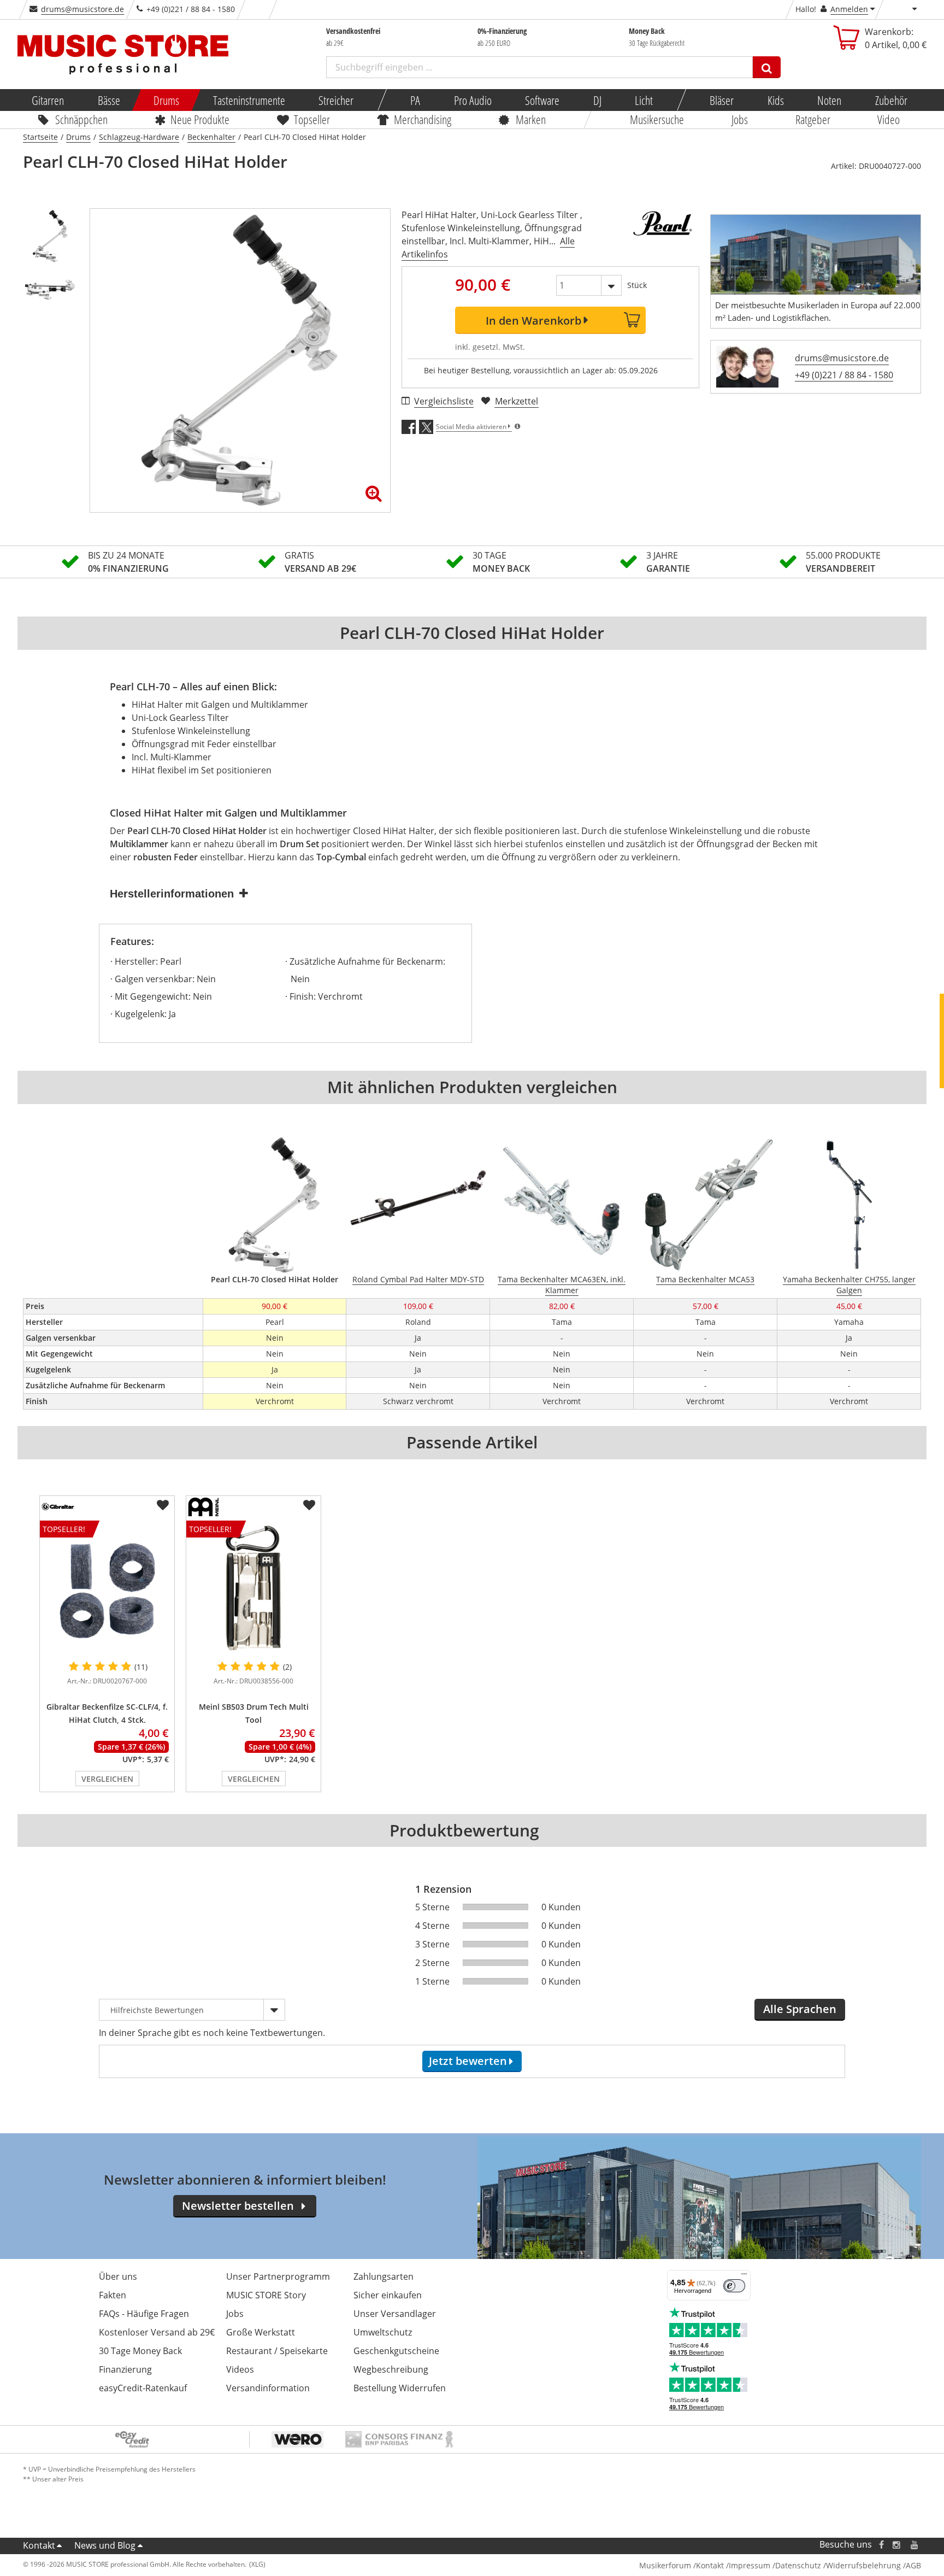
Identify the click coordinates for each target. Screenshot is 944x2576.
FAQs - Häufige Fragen (144, 2314)
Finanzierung (125, 2369)
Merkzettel (517, 401)
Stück (637, 285)
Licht (644, 100)
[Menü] (744, 2276)
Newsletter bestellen (238, 2206)
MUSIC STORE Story (266, 2295)
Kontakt (39, 2545)
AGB (913, 2565)
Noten (829, 100)
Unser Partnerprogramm (278, 2276)
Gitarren (48, 100)
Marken (531, 119)
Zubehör (891, 100)
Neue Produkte (200, 119)
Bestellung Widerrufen (400, 2388)
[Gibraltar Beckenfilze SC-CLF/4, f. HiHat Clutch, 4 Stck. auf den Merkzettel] (163, 1505)
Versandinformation (268, 2388)
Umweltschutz (383, 2332)
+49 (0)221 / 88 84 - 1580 (844, 375)
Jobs (740, 119)
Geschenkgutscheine (396, 2351)
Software (542, 100)
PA (415, 100)
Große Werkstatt (261, 2332)
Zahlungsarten (383, 2276)
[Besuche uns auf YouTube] (915, 2545)
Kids (775, 100)
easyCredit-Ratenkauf (143, 2388)
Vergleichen (107, 1779)
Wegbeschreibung (391, 2369)
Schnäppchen (81, 119)
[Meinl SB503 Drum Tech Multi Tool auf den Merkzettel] (309, 1505)
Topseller (312, 119)
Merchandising (423, 119)
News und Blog (105, 2545)
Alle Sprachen (800, 2009)
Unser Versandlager (395, 2314)
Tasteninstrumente (249, 100)
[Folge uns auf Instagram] (897, 2545)
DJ (597, 100)
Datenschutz (798, 2565)
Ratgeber (813, 119)
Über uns (118, 2276)
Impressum (750, 2565)
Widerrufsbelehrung (863, 2565)
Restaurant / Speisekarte (277, 2351)
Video (889, 119)
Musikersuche (657, 119)
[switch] (734, 2286)
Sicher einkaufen (388, 2295)
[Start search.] (767, 67)
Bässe (108, 100)
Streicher (336, 100)
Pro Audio (472, 100)
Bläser (722, 100)
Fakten (113, 2295)
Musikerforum (665, 2565)
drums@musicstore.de (82, 9)
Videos (240, 2369)
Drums (166, 100)
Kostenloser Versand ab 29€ (157, 2332)
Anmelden (849, 9)
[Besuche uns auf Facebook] (881, 2545)
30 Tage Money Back (140, 2351)
